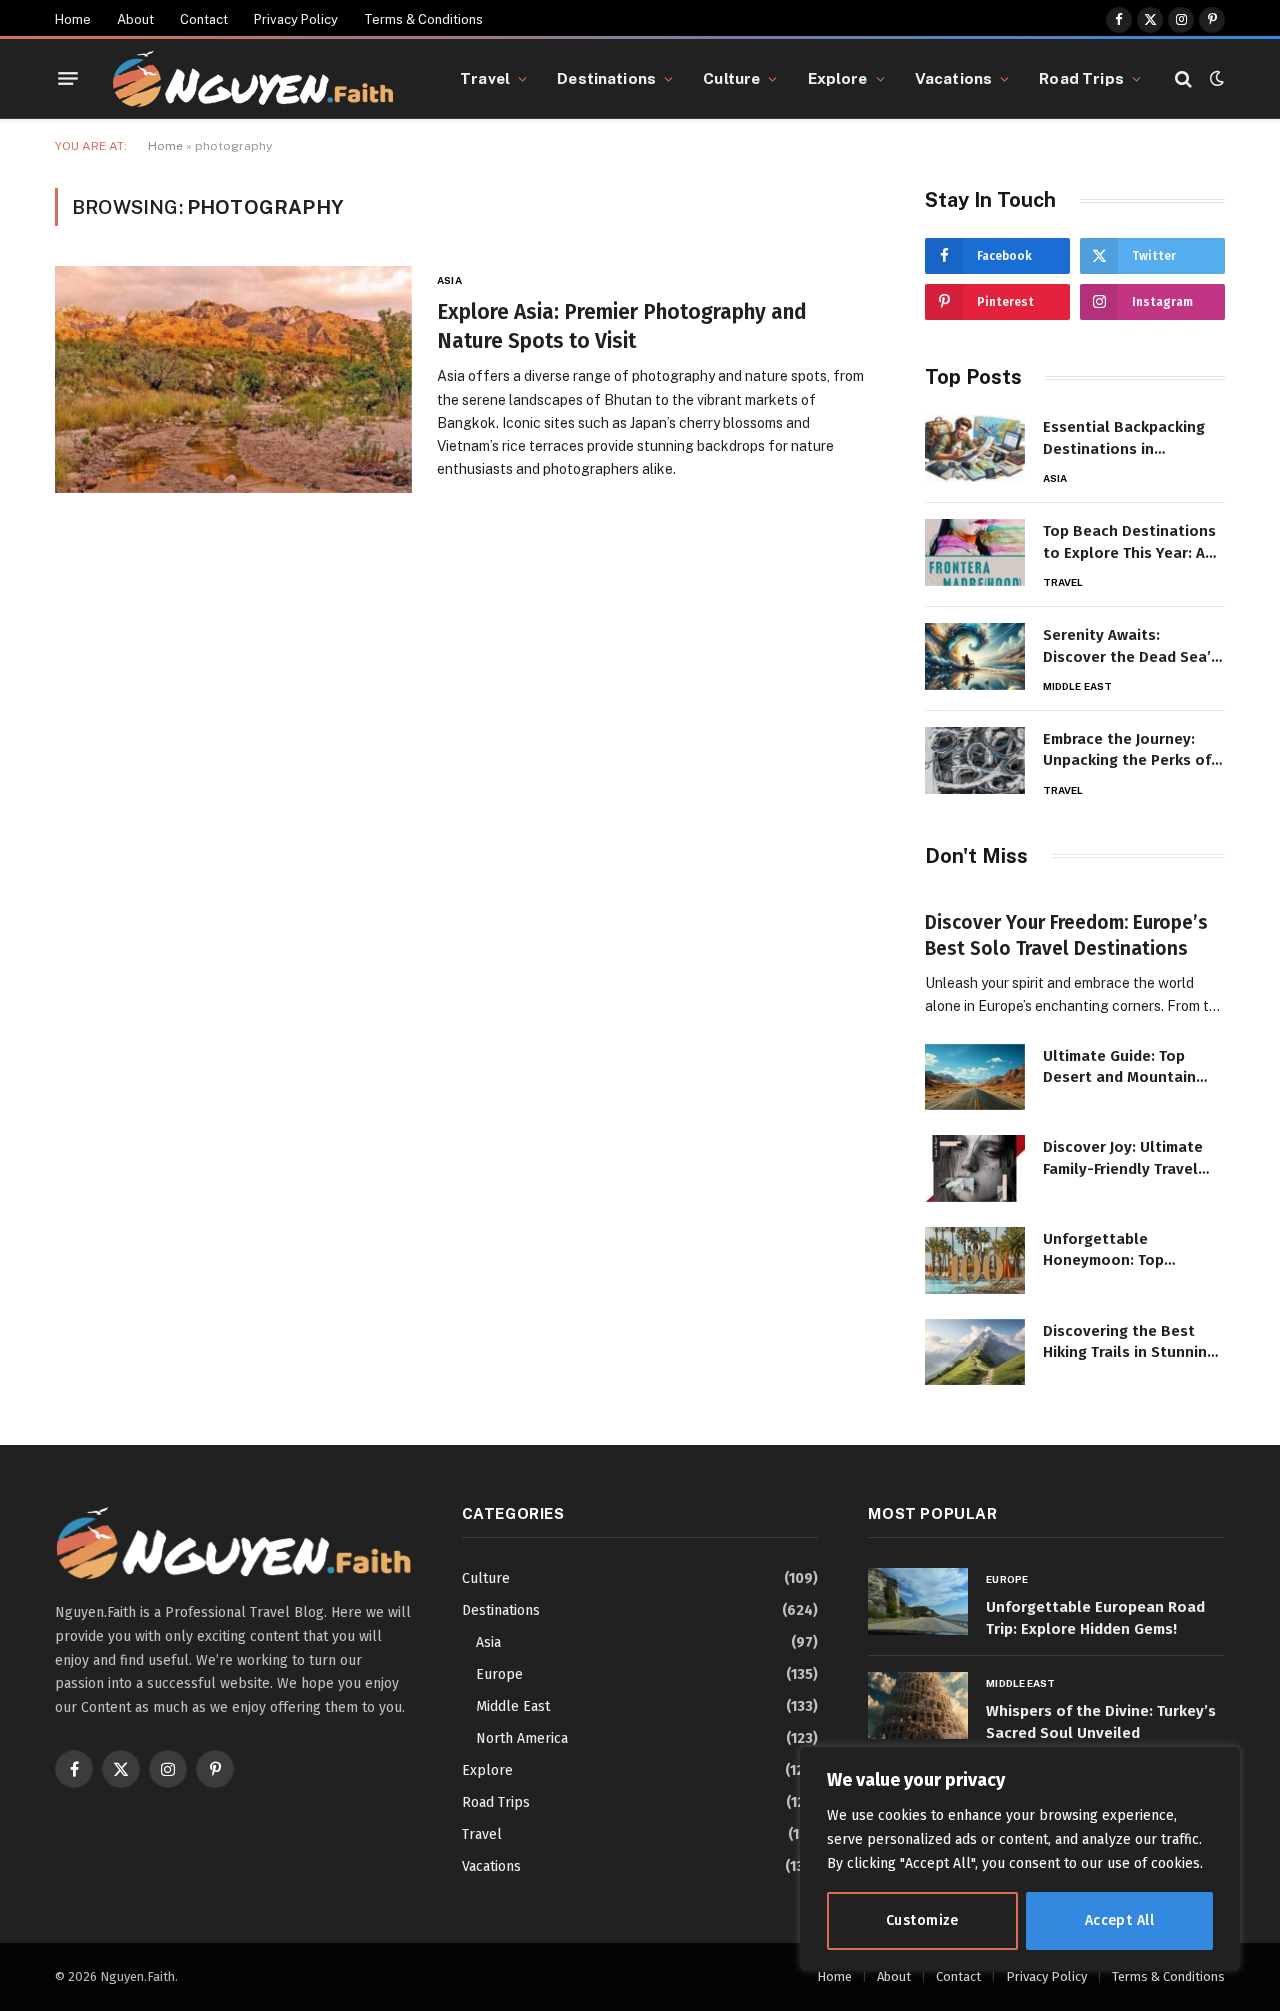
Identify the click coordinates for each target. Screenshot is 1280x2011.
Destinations (606, 78)
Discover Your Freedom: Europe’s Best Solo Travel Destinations (1066, 935)
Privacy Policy (296, 19)
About (135, 19)
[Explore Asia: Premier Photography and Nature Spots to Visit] (233, 379)
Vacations (953, 78)
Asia (449, 280)
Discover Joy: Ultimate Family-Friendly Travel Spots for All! (1123, 1159)
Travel (485, 78)
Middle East (1077, 686)
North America (522, 1738)
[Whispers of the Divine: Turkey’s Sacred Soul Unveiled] (918, 1705)
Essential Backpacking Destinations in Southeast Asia (1124, 439)
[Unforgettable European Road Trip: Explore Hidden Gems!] (918, 1601)
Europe (499, 1674)
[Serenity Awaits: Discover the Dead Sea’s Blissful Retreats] (975, 656)
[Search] (1183, 78)
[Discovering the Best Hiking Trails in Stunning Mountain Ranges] (975, 1352)
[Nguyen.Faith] (253, 79)
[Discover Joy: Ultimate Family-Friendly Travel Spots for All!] (975, 1168)
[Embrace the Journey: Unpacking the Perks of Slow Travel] (975, 760)
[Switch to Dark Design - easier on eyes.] (1215, 78)
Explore (838, 78)
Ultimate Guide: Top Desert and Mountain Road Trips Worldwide (1121, 1068)
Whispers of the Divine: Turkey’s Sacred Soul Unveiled (1101, 1721)
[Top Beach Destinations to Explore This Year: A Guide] (975, 552)
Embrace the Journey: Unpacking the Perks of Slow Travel (1127, 751)
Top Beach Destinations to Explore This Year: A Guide (1129, 543)
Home (73, 19)
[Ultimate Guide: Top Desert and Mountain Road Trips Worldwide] (975, 1077)
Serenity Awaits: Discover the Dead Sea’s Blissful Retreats (1131, 647)
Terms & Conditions (423, 19)
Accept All (1119, 1920)
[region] (1020, 1859)
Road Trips (1081, 78)
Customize (922, 1920)
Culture (731, 78)
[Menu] (68, 79)
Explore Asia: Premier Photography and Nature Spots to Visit (622, 326)
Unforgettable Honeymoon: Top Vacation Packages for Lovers (1124, 1251)
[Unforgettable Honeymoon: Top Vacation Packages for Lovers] (975, 1260)
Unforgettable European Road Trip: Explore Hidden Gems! (1095, 1617)
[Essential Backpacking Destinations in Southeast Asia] (975, 448)
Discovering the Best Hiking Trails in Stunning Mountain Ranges (1129, 1343)
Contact (204, 19)
